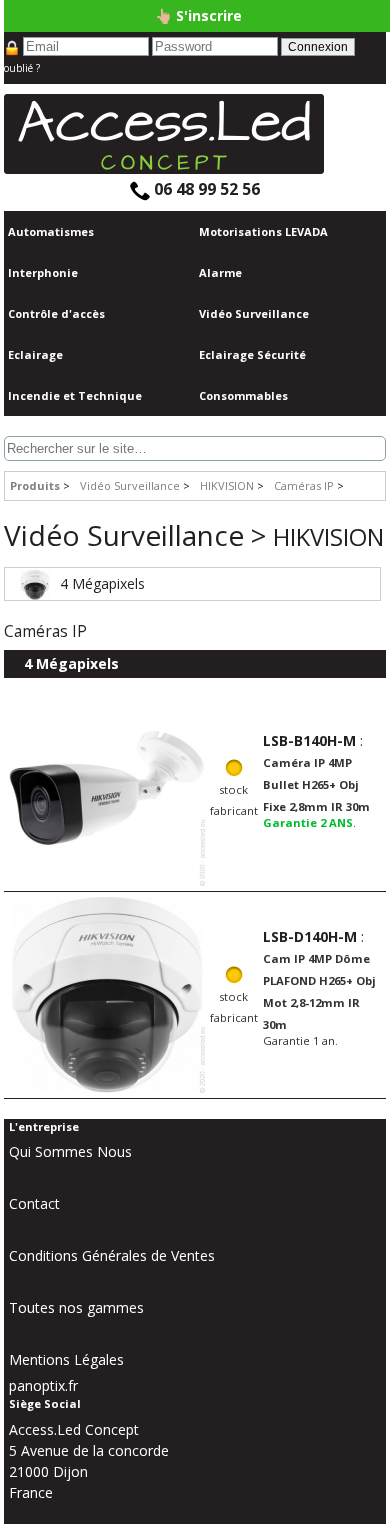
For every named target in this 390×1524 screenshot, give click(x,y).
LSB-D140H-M (310, 936)
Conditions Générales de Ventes (112, 1255)
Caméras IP (305, 485)
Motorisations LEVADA (263, 231)
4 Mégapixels (102, 583)
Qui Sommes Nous (70, 1151)
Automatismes (51, 231)
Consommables (243, 395)
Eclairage (35, 354)
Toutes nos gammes (76, 1307)
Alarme (220, 272)
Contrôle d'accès (56, 313)
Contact (34, 1203)
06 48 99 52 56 (205, 189)
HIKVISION (228, 485)
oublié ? (22, 68)
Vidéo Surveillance (254, 313)
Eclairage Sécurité (252, 354)
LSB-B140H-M (309, 740)
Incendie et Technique (75, 395)
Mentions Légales (66, 1359)
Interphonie (43, 272)
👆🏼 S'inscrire (198, 15)
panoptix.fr (43, 1385)
